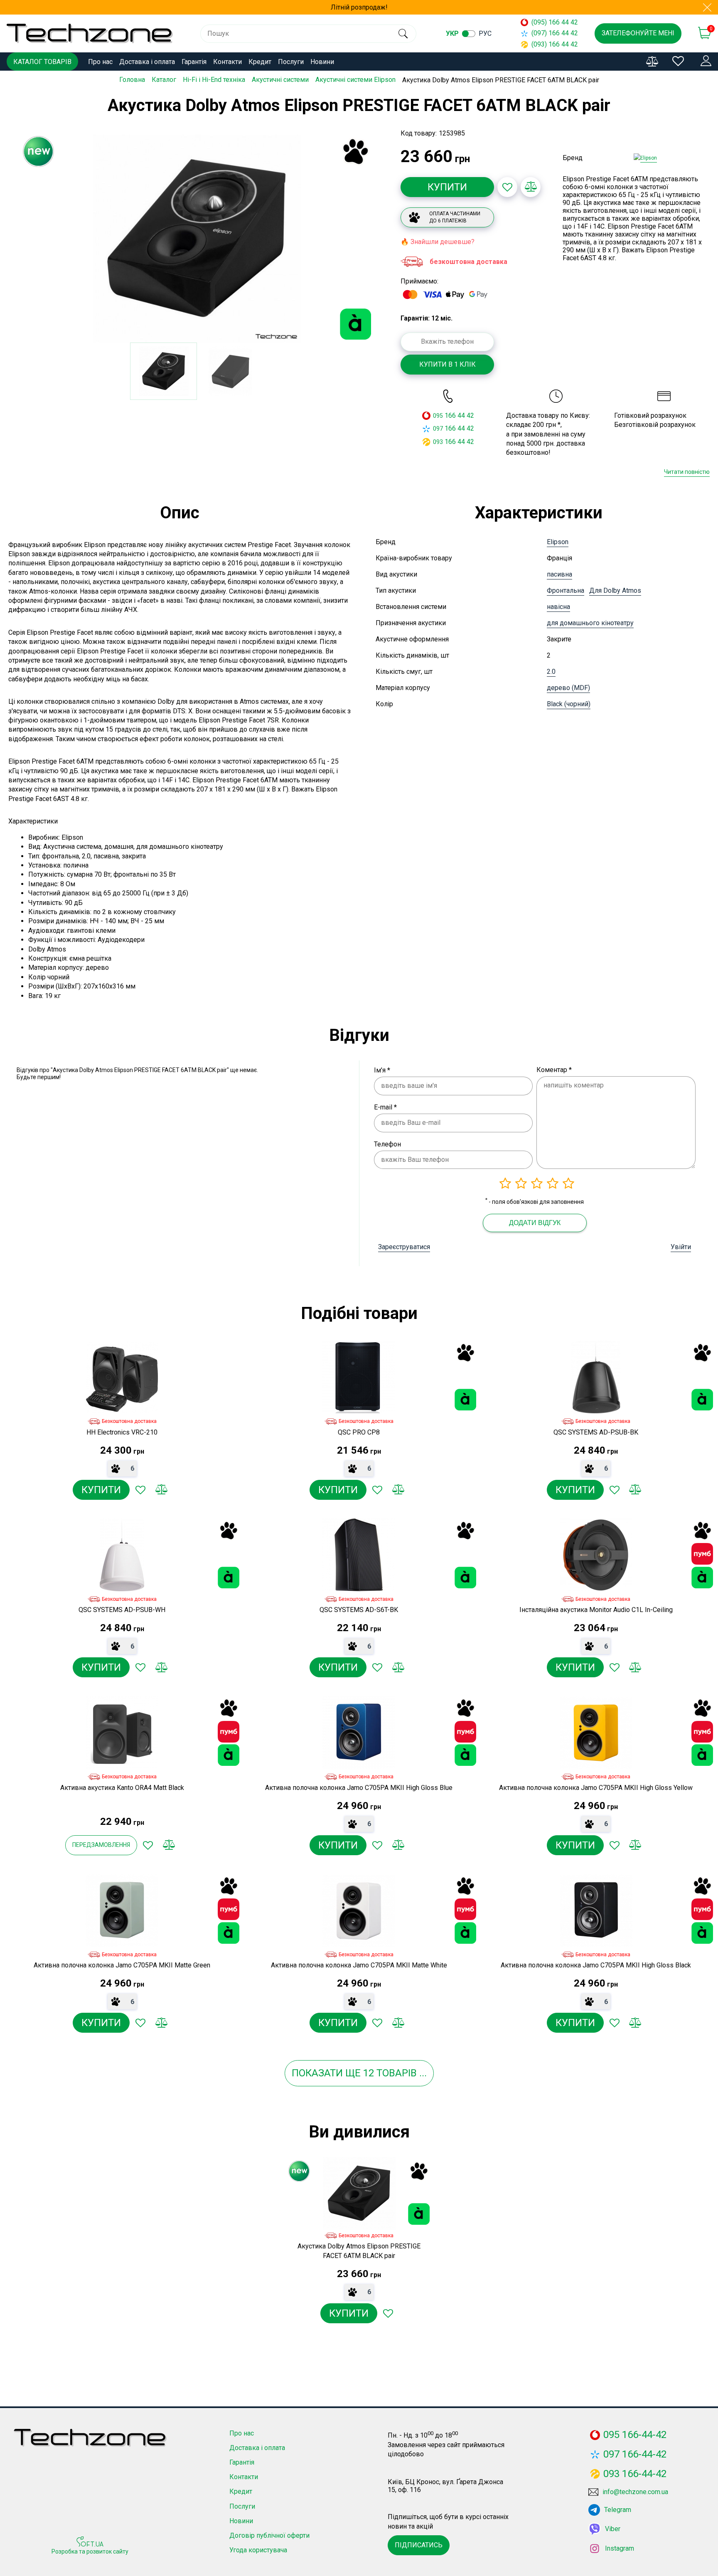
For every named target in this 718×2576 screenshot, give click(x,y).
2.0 (551, 672)
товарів (397, 2073)
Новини (322, 62)
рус (485, 33)
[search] (403, 34)
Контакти (227, 62)
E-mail (385, 1107)
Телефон (387, 1144)
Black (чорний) (569, 704)
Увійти (681, 1247)
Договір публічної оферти (269, 2535)
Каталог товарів (42, 62)
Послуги (291, 62)
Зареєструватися (404, 1247)
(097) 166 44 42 (555, 33)
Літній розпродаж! (359, 7)
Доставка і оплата (147, 62)
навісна (558, 607)
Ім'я (382, 1070)
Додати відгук (535, 1223)
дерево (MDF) (568, 688)
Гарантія (194, 62)
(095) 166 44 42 (555, 22)
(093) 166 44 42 (555, 44)
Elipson (558, 542)
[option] (197, 239)
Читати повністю (687, 472)
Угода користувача (258, 2550)
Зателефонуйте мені (638, 33)
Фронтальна (566, 590)
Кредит (260, 62)
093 (438, 442)
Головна (132, 80)
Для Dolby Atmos (615, 590)
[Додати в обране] (507, 187)
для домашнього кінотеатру (590, 623)
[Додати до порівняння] (531, 187)
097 (438, 429)
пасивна (559, 574)
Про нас (100, 62)
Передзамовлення (101, 1845)
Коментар (554, 1070)
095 (438, 416)
